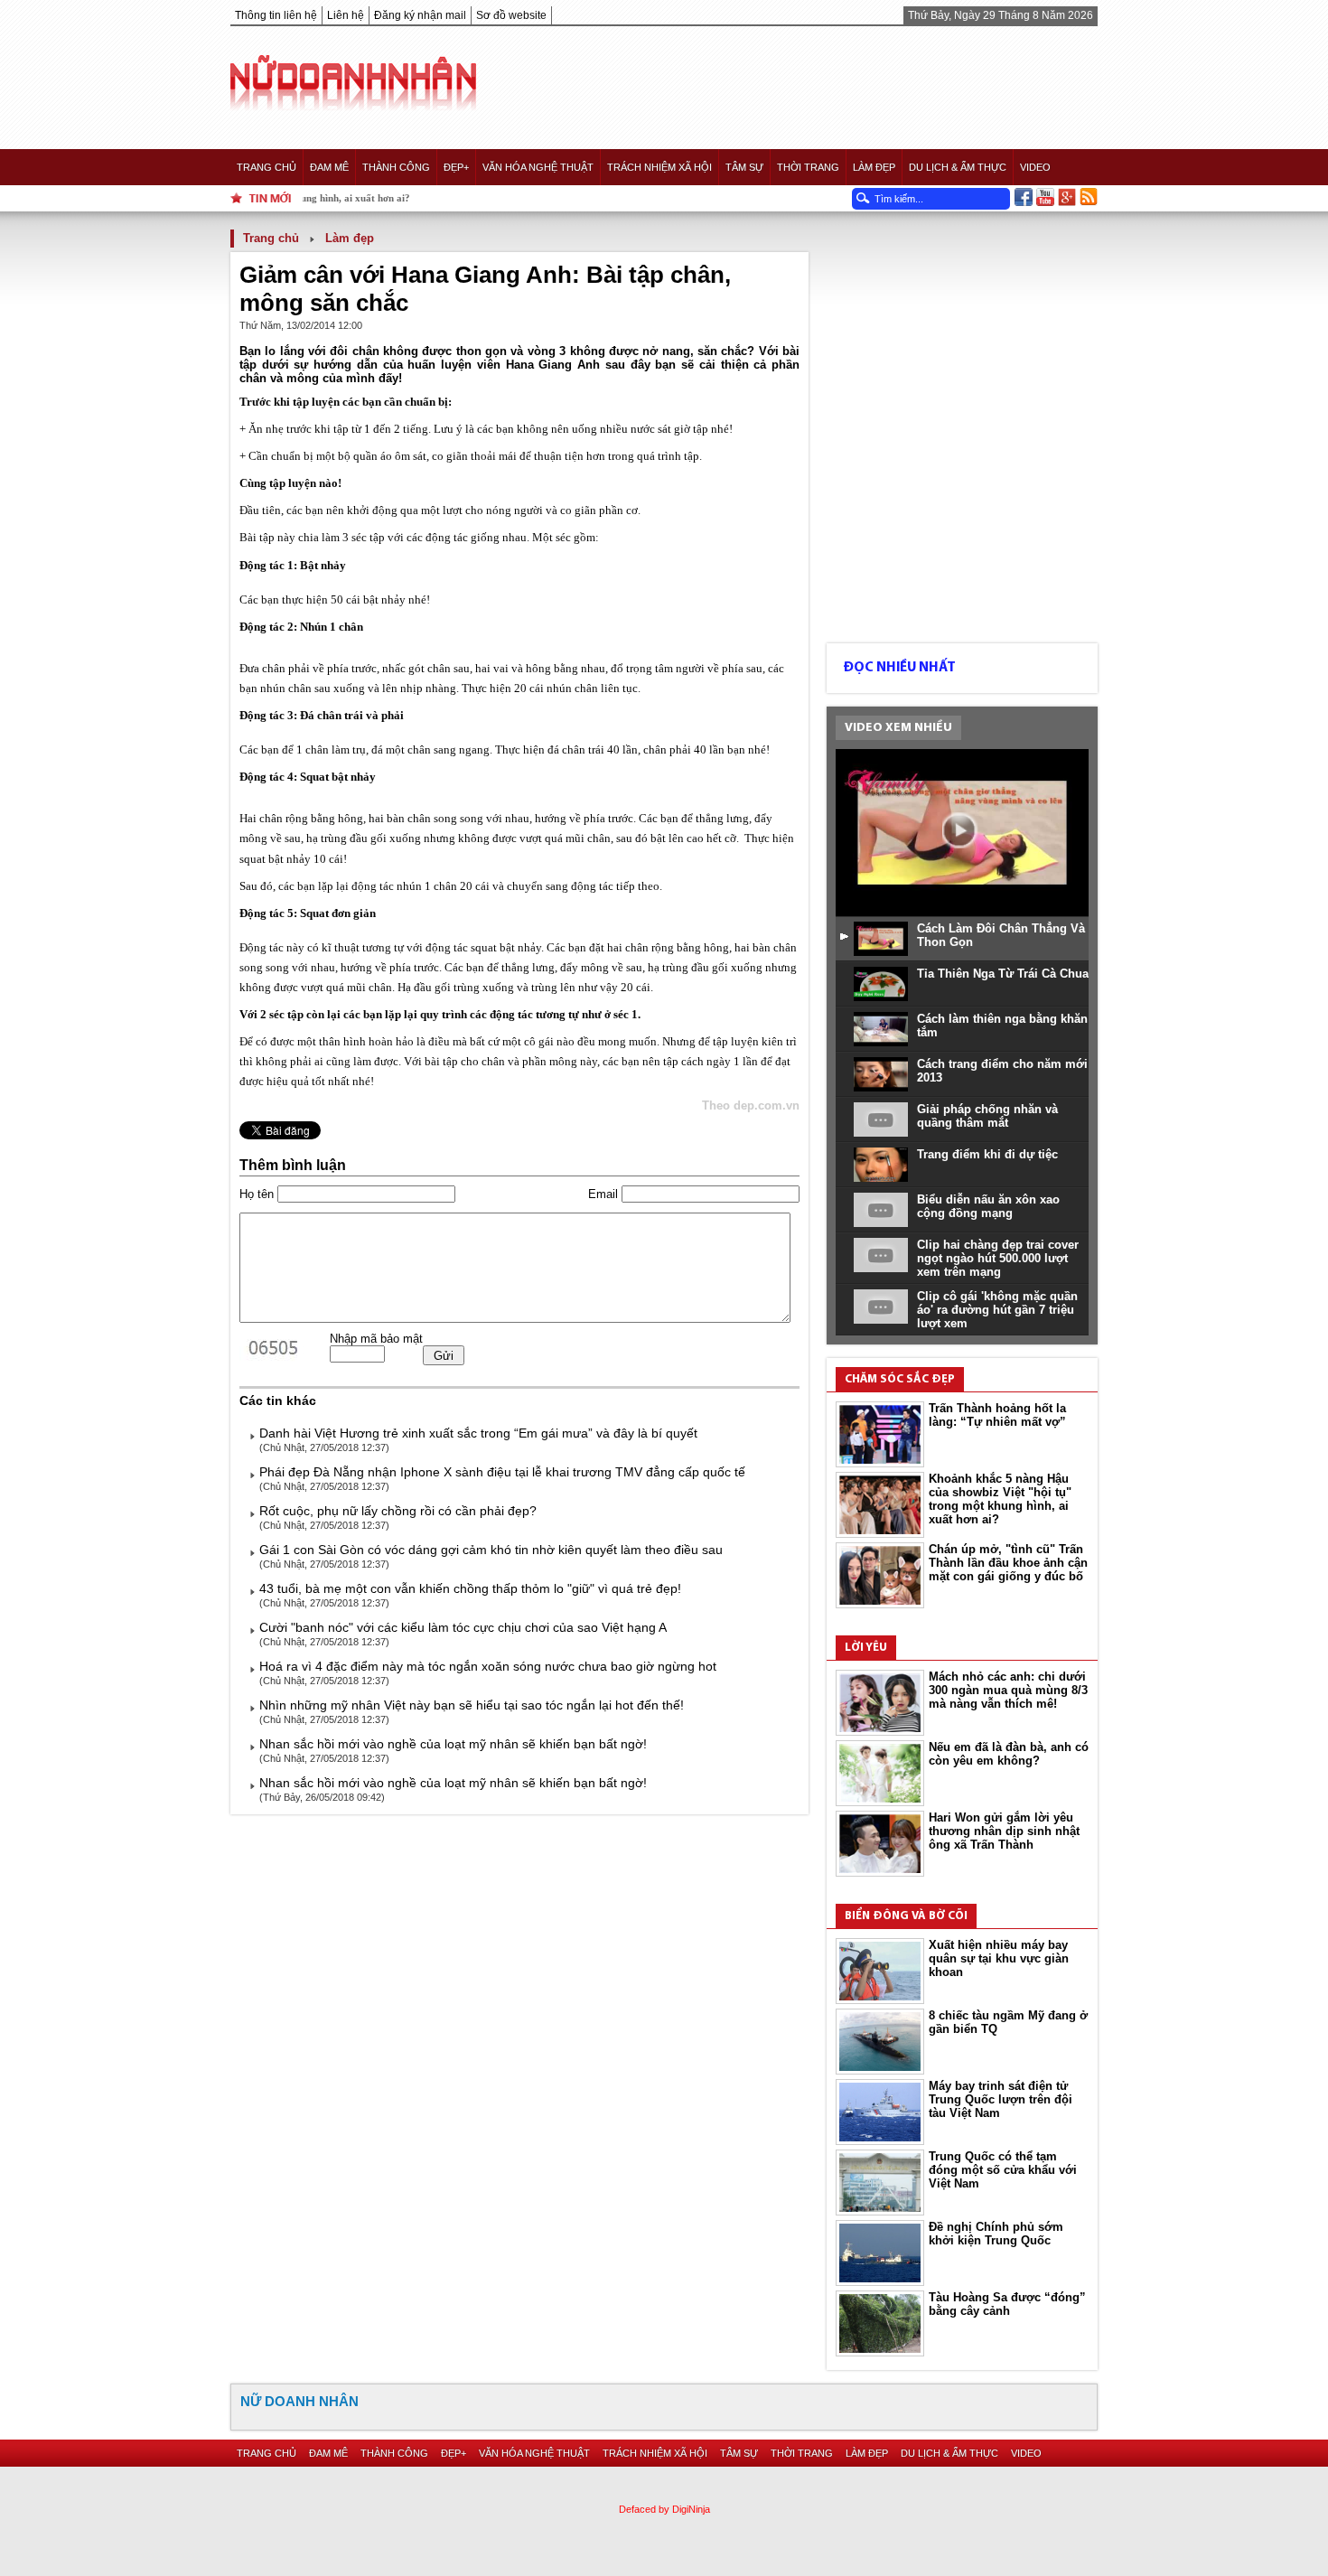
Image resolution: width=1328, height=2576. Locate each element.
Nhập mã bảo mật (376, 1339)
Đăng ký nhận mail (420, 15)
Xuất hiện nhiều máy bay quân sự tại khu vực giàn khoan (999, 1958)
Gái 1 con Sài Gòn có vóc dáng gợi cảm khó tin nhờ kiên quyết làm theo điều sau (491, 1550)
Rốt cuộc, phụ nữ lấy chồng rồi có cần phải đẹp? (398, 1511)
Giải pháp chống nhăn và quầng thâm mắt (987, 1116)
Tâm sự (744, 167)
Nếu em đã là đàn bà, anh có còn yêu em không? (1009, 1754)
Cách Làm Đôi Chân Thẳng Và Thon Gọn (1001, 935)
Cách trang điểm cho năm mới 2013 (1002, 1071)
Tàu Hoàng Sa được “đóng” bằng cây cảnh (1007, 2304)
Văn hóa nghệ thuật (538, 167)
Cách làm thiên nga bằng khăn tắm (1002, 1026)
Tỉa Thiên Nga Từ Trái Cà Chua (1003, 974)
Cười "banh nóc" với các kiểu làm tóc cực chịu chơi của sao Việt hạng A (463, 1627)
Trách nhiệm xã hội (659, 167)
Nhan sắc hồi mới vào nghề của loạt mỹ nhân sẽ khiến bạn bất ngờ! (453, 1744)
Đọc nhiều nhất (899, 668)
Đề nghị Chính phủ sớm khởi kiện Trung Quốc (996, 2234)
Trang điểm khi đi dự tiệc (987, 1154)
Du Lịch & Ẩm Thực (958, 167)
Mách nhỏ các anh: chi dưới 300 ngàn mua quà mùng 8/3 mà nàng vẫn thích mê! (1008, 1690)
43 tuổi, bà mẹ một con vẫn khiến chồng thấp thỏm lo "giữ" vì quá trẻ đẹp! (470, 1588)
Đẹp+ (456, 167)
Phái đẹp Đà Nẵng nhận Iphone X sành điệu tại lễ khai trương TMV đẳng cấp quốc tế (502, 1472)
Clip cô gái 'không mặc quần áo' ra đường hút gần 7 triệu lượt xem (997, 1310)
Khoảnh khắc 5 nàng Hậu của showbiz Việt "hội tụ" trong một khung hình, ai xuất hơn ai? (1000, 1499)
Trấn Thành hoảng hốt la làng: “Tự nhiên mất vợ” (997, 1415)
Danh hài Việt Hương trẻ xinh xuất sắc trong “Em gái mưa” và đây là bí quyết (478, 1433)
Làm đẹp (874, 167)
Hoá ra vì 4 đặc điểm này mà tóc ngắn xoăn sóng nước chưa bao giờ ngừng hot (488, 1666)
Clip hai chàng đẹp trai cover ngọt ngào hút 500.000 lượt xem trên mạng (998, 1258)
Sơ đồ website (511, 15)
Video (1035, 167)
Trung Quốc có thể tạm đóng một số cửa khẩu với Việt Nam (1003, 2170)
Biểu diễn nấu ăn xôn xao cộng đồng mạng (988, 1206)
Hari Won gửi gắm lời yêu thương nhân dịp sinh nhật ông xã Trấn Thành (1004, 1831)
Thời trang (808, 167)
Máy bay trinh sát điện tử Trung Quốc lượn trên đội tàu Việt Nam (1001, 2099)
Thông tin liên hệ (276, 15)
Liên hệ (346, 15)
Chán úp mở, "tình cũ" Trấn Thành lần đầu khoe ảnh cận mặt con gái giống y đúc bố (1008, 1563)
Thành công (396, 167)
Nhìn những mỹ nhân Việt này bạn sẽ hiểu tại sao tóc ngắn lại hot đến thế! (472, 1705)
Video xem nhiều (898, 728)
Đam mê (329, 167)
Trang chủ (267, 167)
